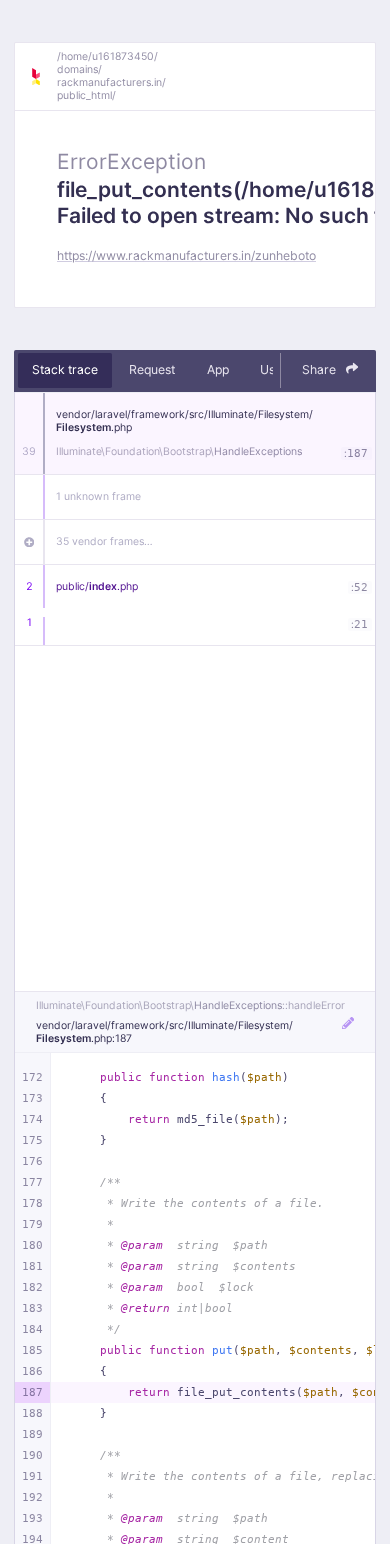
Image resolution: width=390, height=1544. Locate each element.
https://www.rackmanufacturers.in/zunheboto (186, 255)
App (218, 369)
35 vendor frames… (104, 541)
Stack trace (65, 369)
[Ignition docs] (43, 77)
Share (320, 369)
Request (152, 369)
